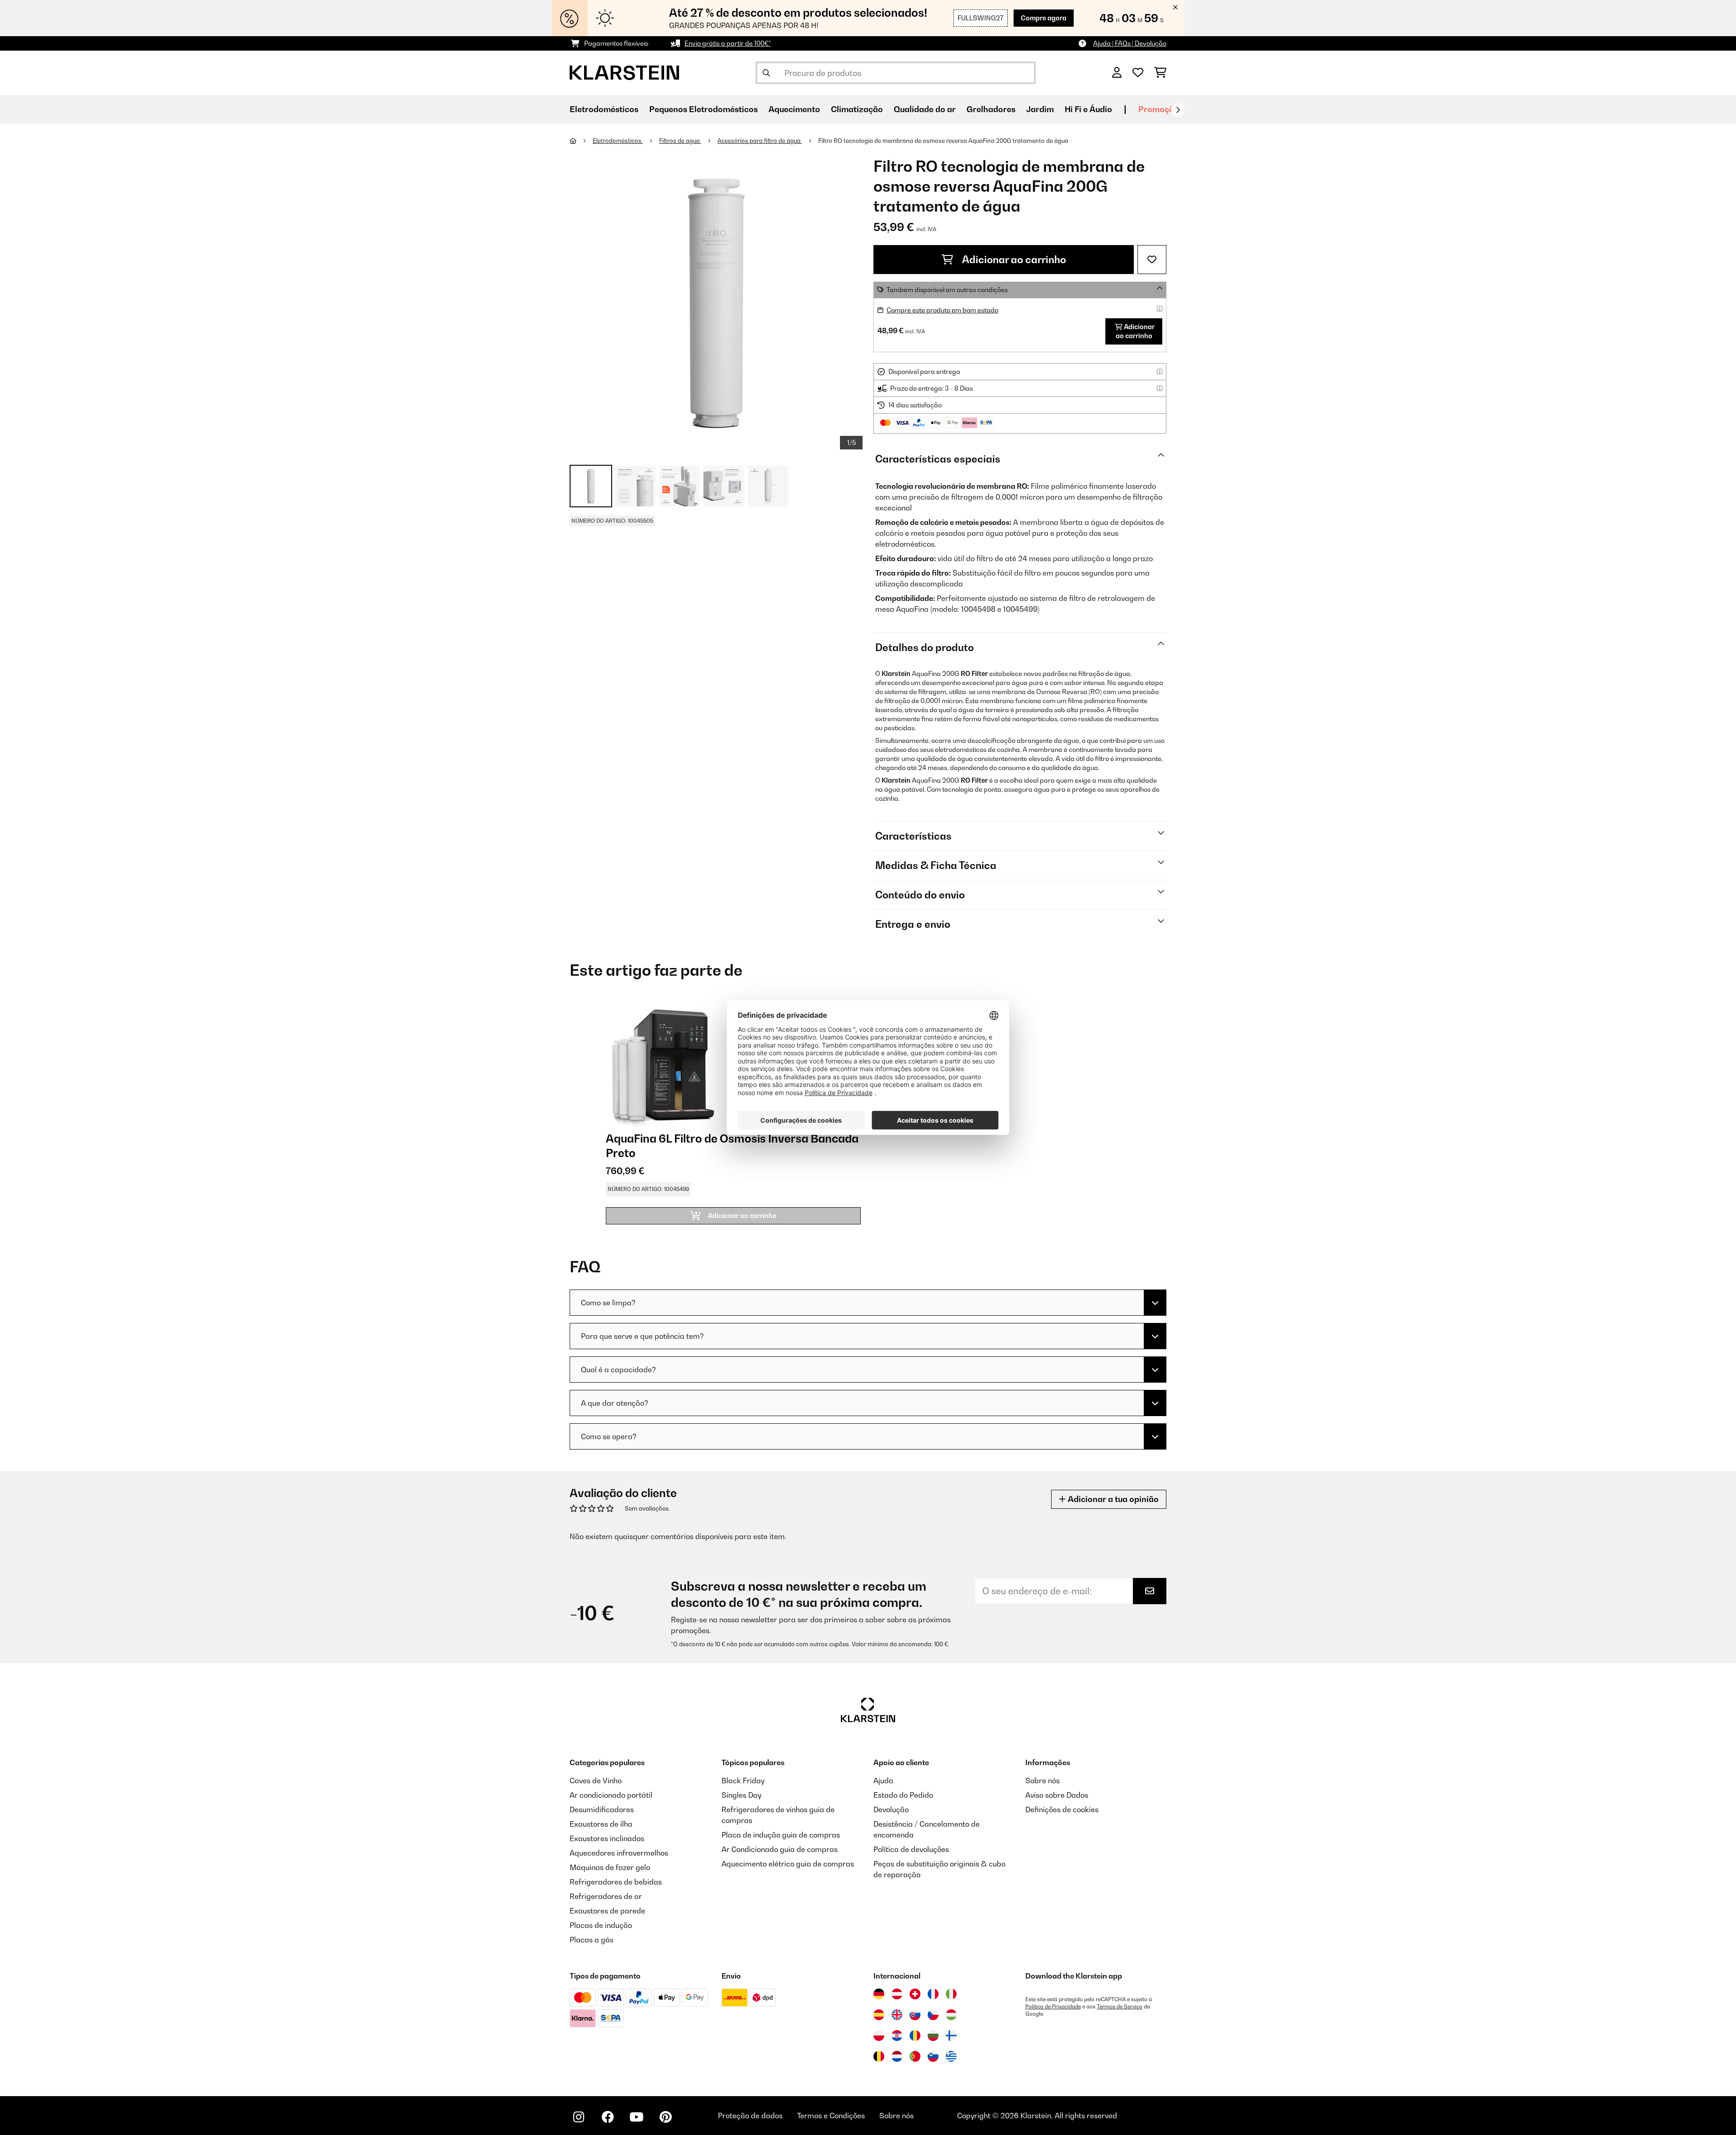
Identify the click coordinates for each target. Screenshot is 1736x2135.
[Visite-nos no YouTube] (637, 2117)
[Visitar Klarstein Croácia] (897, 2036)
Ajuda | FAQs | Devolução (1130, 43)
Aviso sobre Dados (1057, 1795)
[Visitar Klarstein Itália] (951, 1994)
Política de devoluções (911, 1849)
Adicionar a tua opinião (1112, 1499)
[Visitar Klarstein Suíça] (915, 1994)
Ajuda (883, 1781)
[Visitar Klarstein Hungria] (951, 2015)
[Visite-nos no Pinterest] (665, 2117)
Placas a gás (592, 1940)
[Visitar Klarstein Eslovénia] (933, 2056)
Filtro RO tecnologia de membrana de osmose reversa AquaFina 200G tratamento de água (943, 141)
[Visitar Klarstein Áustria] (897, 1994)
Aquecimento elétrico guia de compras (788, 1864)
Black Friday (743, 1781)
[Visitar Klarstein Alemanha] (879, 1994)
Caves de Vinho (596, 1781)
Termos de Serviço (1120, 2007)
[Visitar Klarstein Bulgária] (933, 2036)
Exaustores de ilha (601, 1824)
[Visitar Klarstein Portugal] (915, 2056)
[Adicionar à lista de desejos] (1152, 260)
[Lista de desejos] (1138, 73)
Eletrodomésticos (618, 141)
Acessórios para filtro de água (760, 141)
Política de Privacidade (1053, 2007)
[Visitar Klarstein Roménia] (915, 2036)
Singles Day (741, 1795)
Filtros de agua (680, 141)
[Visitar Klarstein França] (933, 1994)
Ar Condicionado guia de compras (780, 1849)
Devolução (891, 1809)
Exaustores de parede (607, 1911)
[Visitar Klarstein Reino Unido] (897, 2015)
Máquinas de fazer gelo (610, 1867)
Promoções (1160, 109)
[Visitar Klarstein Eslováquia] (915, 2015)
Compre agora (1044, 18)
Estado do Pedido (903, 1795)
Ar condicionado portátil (611, 1795)
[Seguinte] (1178, 110)
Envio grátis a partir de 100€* (728, 43)
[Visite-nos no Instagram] (579, 2117)
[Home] (581, 141)
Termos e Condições (831, 2116)
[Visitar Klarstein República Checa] (933, 2015)
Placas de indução (601, 1925)
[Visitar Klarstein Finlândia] (951, 2036)
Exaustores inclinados (607, 1838)
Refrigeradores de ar (606, 1896)
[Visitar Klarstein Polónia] (879, 2036)
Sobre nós (1043, 1781)
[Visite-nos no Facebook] (608, 2117)
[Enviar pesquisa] (766, 73)
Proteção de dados (750, 2116)
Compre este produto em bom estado (942, 310)
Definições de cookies (1062, 1809)
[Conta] (1117, 73)
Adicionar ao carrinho (1013, 260)
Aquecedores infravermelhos (619, 1853)
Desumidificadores (602, 1809)
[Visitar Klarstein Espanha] (879, 2015)
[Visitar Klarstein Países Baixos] (897, 2056)
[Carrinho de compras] (1160, 73)
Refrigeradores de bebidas (616, 1882)
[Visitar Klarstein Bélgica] (879, 2056)
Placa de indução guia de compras (781, 1835)
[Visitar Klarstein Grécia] (951, 2057)
